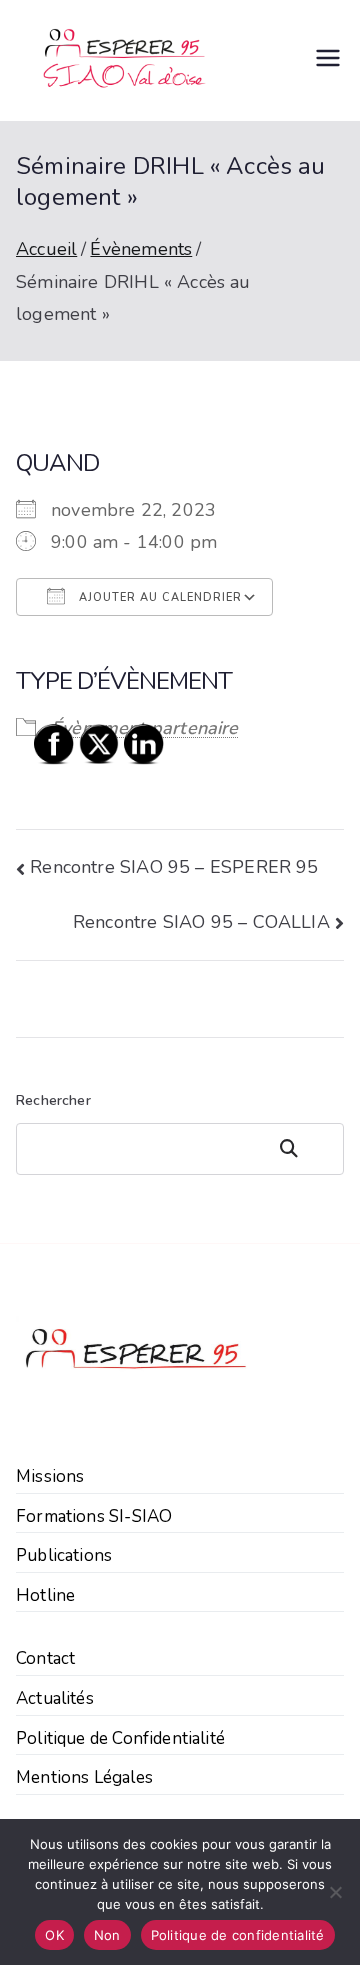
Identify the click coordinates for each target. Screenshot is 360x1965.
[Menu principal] (328, 61)
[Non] (335, 1892)
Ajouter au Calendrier (158, 597)
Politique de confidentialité (238, 1935)
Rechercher (305, 1148)
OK (54, 1935)
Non (107, 1935)
